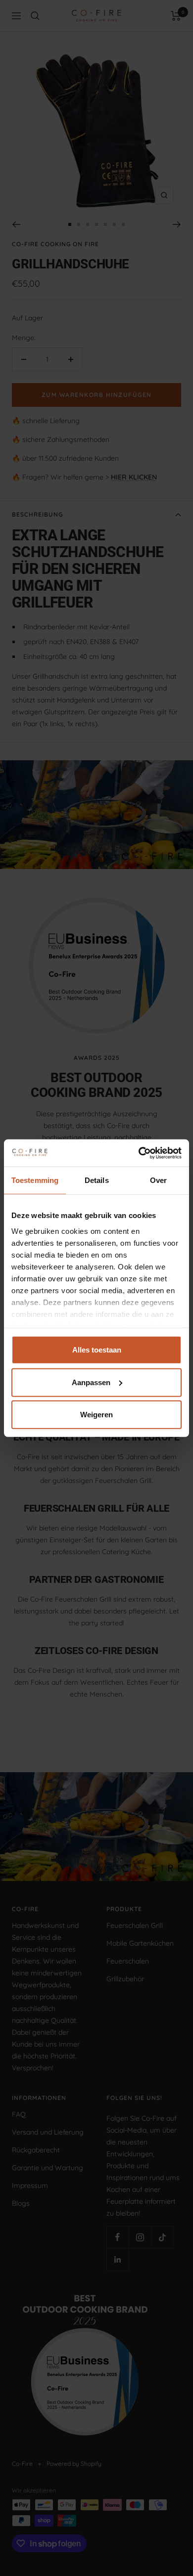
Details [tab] (97, 1180)
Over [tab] (158, 1180)
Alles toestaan (97, 1350)
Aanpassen (91, 1382)
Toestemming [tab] (35, 1180)
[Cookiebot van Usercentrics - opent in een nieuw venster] (139, 1153)
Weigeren (96, 1415)
